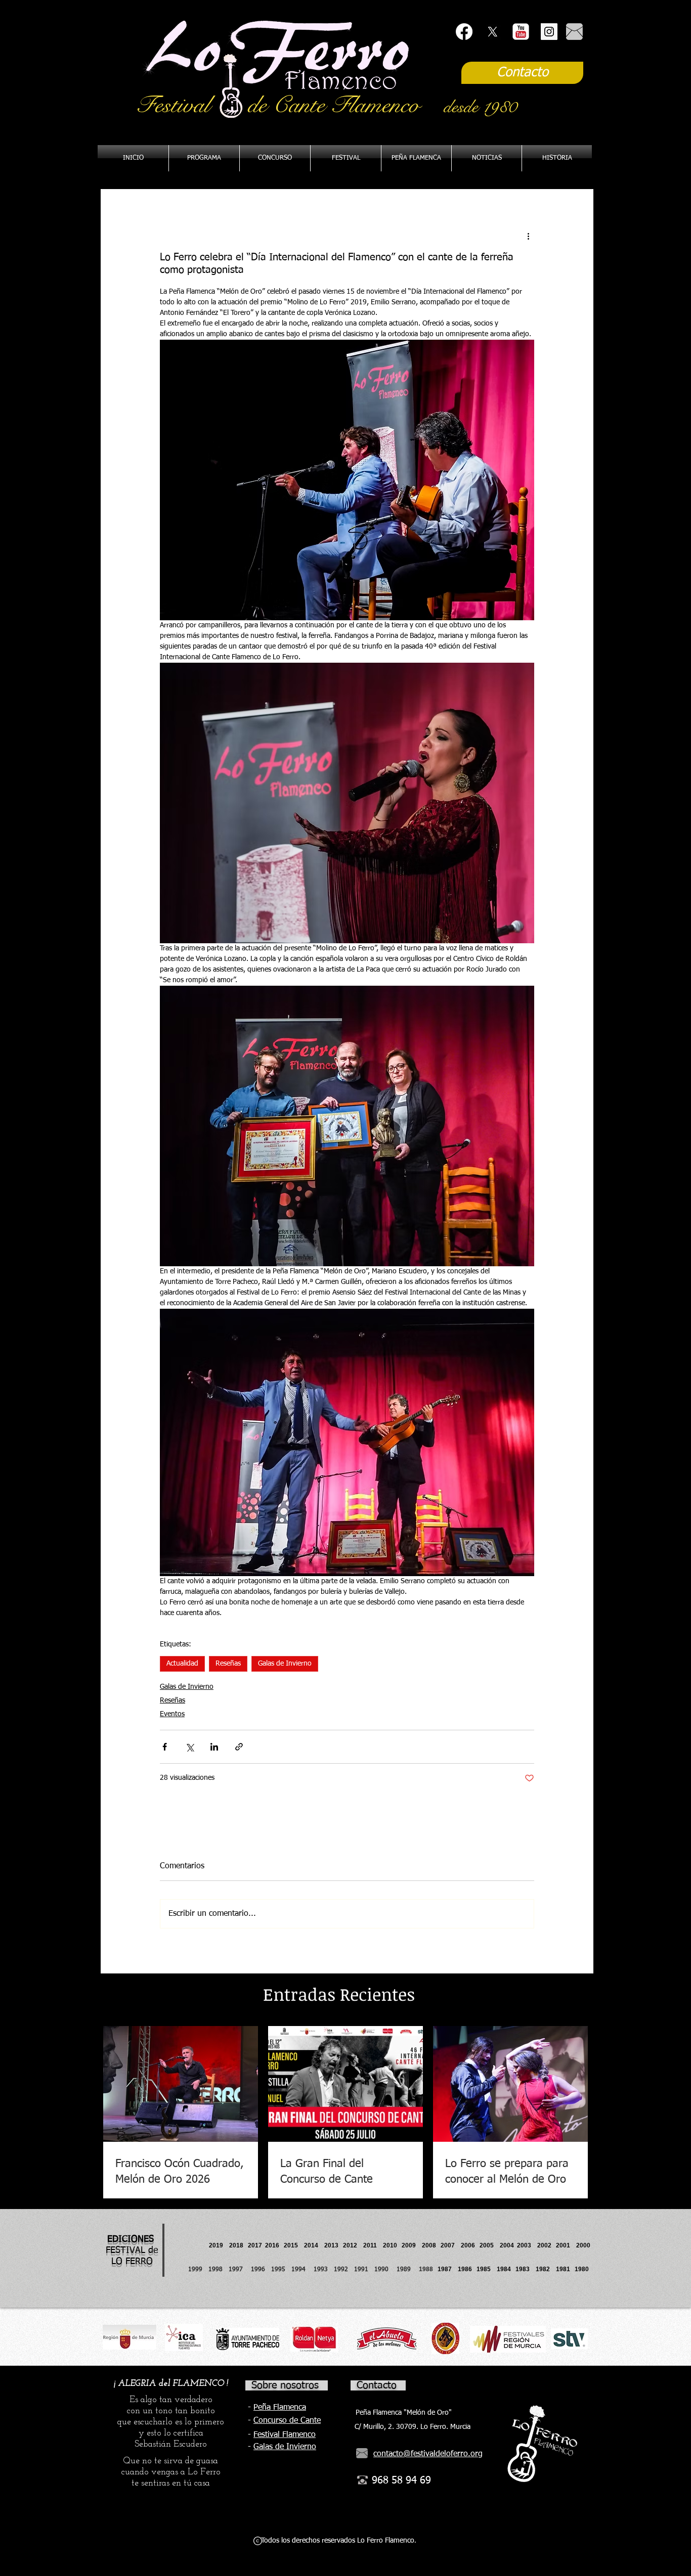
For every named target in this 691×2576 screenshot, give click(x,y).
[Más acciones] (528, 236)
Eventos (172, 1714)
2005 (490, 2245)
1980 (583, 2269)
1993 (321, 2270)
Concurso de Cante (287, 2421)
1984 (506, 2269)
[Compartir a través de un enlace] (239, 1747)
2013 (334, 2245)
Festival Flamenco (285, 2435)
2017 (255, 2245)
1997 (240, 2270)
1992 (341, 2270)
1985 (484, 2269)
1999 (198, 2270)
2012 (353, 2245)
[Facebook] (464, 32)
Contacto (377, 2385)
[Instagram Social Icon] (549, 32)
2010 (390, 2245)
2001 (566, 2245)
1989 (407, 2270)
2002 (544, 2245)
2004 (507, 2245)
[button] (416, 158)
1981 (563, 2269)
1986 (466, 2269)
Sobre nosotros (285, 2385)
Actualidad (182, 1664)
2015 (291, 2245)
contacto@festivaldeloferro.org (428, 2454)
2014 (311, 2245)
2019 (217, 2245)
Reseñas (228, 1664)
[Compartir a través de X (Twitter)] (189, 1747)
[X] (492, 32)
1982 (546, 2269)
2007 (451, 2245)
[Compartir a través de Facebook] (165, 1747)
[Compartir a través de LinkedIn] (214, 1747)
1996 (261, 2270)
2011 (373, 2245)
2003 (527, 2245)
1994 (300, 2270)
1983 (523, 2269)
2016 (272, 2245)
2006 (470, 2245)
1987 (448, 2269)
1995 (279, 2270)
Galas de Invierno (285, 1664)
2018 (238, 2245)
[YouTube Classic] (521, 32)
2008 (431, 2245)
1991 (361, 2270)
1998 (219, 2270)
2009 (412, 2245)
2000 (583, 2245)
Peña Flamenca (280, 2408)
